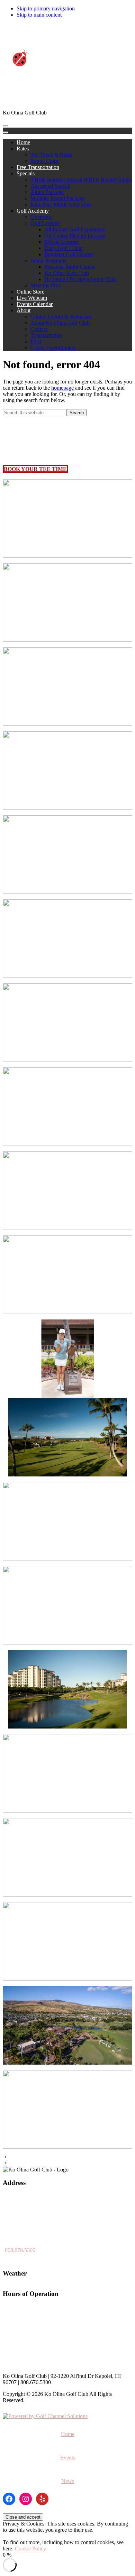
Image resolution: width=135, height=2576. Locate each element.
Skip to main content (39, 15)
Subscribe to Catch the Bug (102, 26)
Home (68, 2434)
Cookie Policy (30, 2549)
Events (68, 2458)
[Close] (6, 132)
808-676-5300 (57, 26)
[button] (23, 149)
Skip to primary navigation (46, 8)
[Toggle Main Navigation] (6, 126)
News (68, 2481)
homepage (62, 388)
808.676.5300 (20, 2250)
